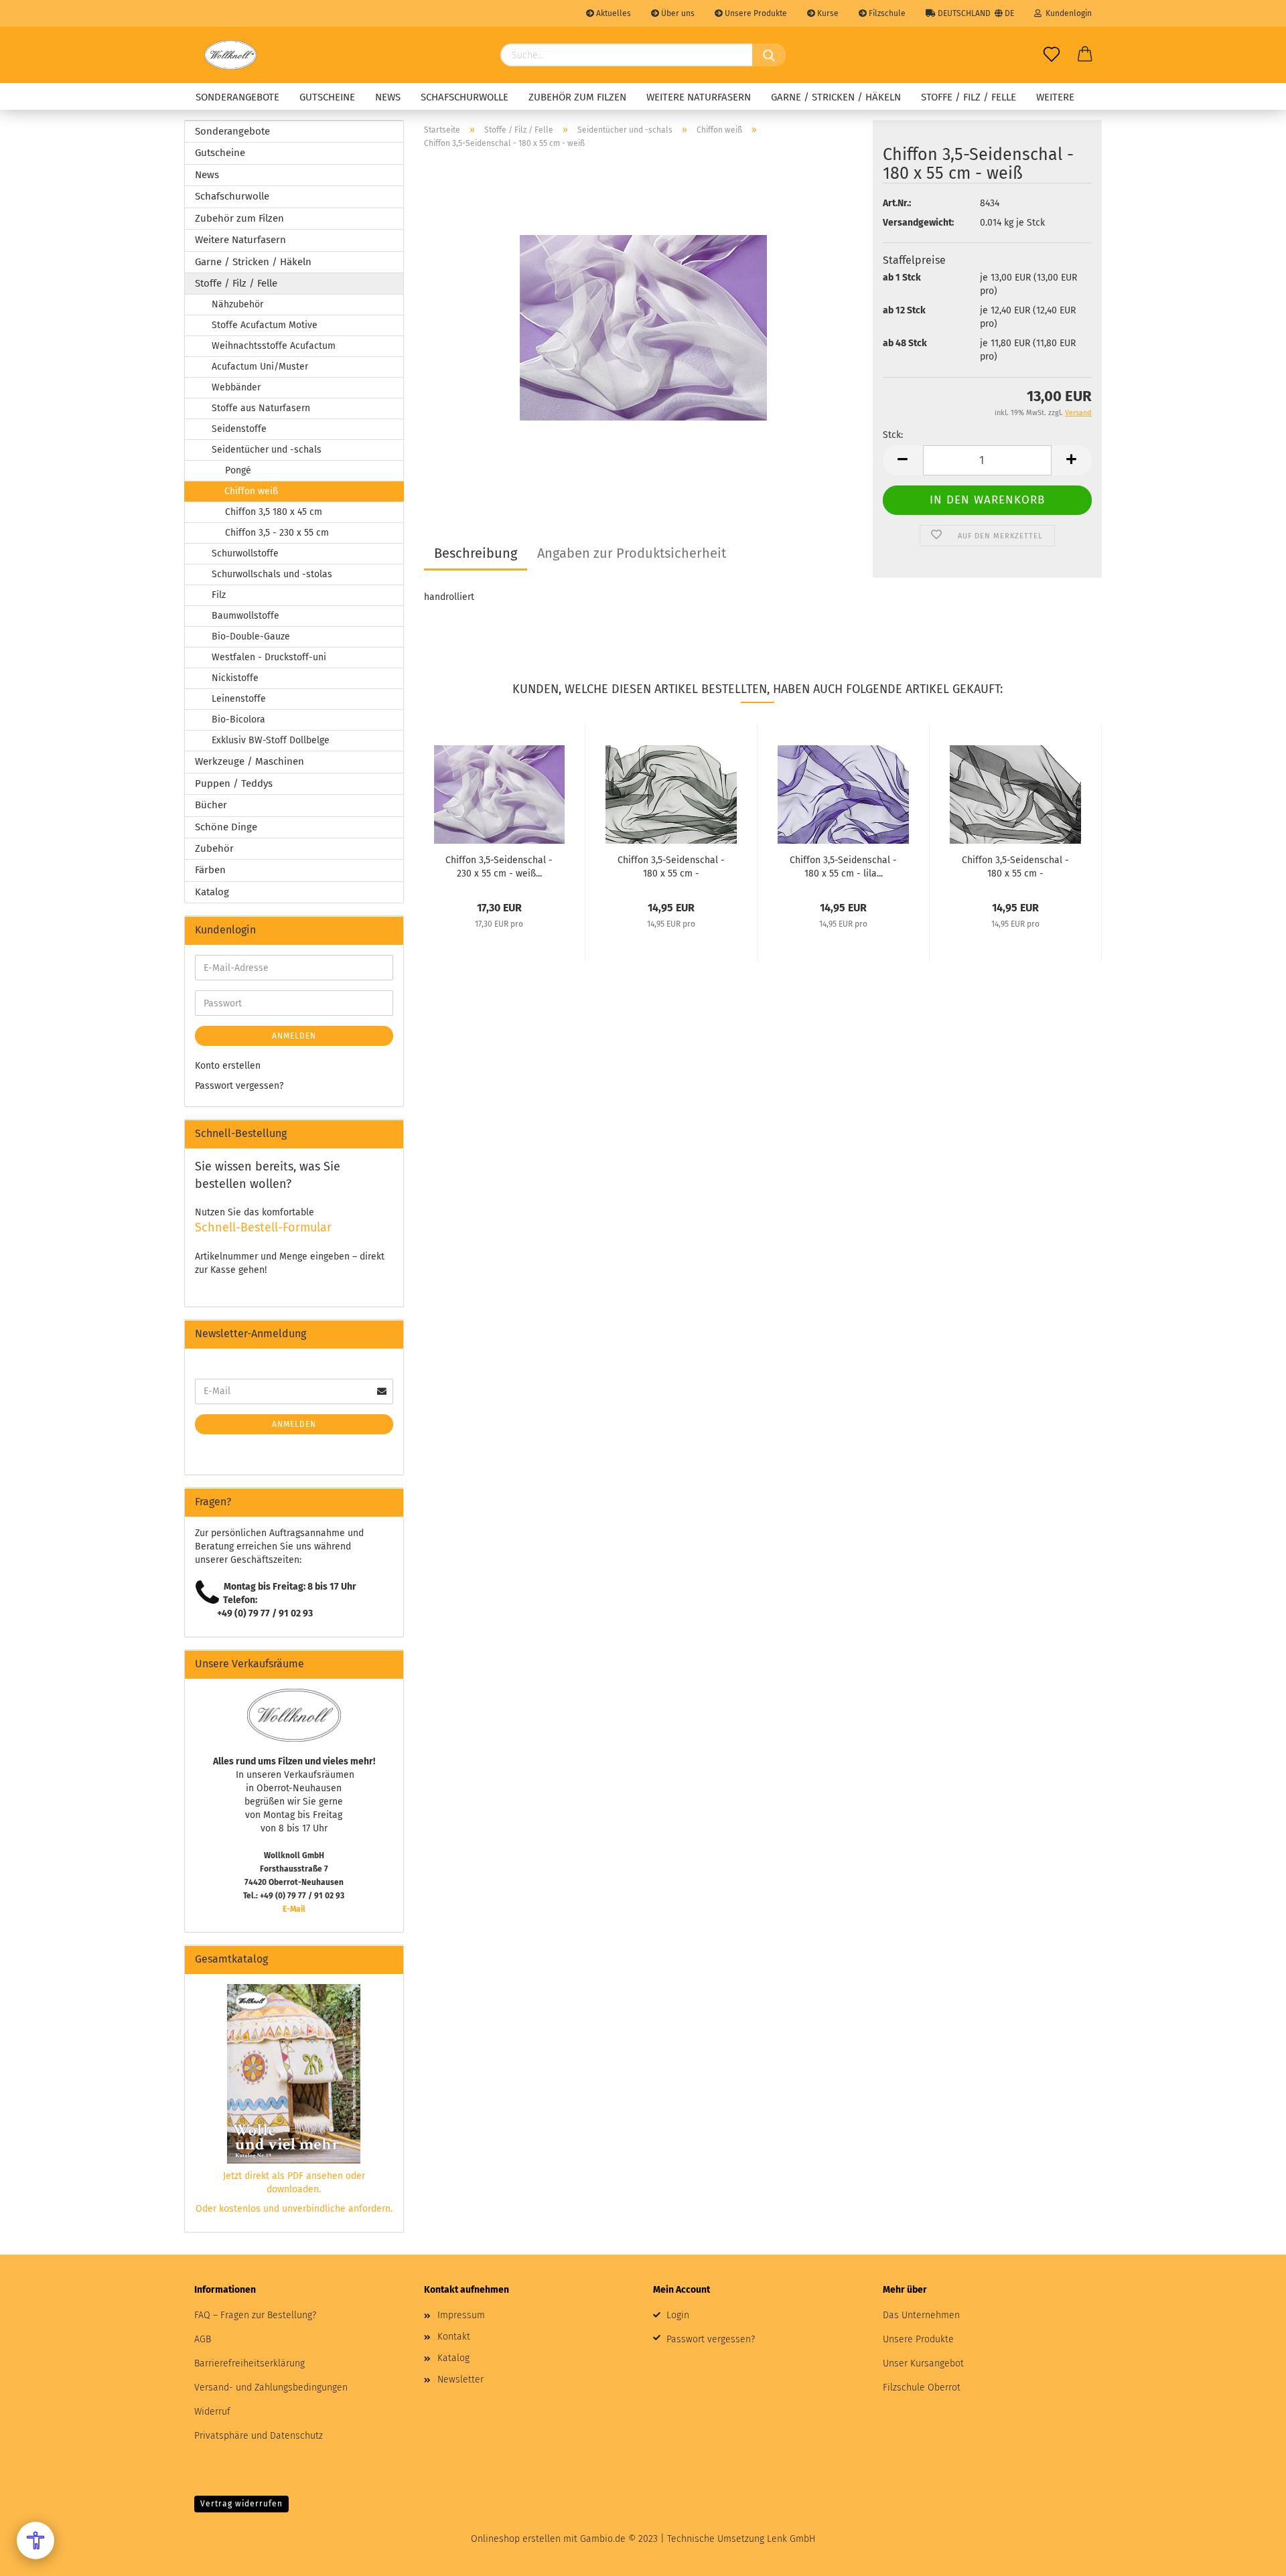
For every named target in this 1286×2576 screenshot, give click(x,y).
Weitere (1055, 97)
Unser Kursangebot (923, 2363)
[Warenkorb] (1085, 55)
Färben (210, 870)
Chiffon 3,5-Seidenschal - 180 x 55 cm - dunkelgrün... (1015, 866)
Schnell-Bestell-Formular (263, 1227)
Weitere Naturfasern (699, 97)
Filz (219, 595)
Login (678, 2315)
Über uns (677, 13)
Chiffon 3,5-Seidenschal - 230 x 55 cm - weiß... (499, 866)
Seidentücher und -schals (267, 450)
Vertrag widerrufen (241, 2504)
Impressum (461, 2315)
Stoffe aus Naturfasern (261, 408)
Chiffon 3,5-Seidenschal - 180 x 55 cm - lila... (843, 866)
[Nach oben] (1249, 2556)
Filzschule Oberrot (922, 2388)
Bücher (211, 805)
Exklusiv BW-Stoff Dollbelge (271, 740)
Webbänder (236, 387)
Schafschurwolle (465, 97)
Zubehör (214, 848)
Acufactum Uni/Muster (260, 367)
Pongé (238, 470)
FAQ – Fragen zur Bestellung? (255, 2315)
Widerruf (212, 2412)
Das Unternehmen (921, 2315)
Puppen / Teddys (234, 783)
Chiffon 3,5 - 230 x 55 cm (277, 533)
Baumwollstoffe (245, 616)
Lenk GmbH (791, 2539)
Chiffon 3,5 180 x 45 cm (274, 512)
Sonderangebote (237, 97)
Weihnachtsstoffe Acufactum (274, 346)
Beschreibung (476, 553)
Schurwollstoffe (245, 553)
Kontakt (454, 2337)
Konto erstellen (228, 1066)
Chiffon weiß (251, 491)
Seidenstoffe (239, 429)
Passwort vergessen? (239, 1086)
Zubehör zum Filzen (577, 97)
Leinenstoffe (239, 699)
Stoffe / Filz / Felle (969, 97)
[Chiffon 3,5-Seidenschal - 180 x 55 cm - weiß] (643, 327)
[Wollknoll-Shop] (230, 55)
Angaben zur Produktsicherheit (632, 553)
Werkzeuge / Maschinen (249, 761)
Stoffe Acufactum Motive (265, 325)
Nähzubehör (237, 304)
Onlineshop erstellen (516, 2539)
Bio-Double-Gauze (251, 636)
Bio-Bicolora (238, 719)
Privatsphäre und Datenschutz (259, 2436)
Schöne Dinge (226, 827)
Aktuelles (613, 13)
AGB (203, 2339)
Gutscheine (327, 97)
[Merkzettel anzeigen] (1052, 55)
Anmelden (294, 1036)
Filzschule (886, 13)
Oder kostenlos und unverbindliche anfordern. (294, 2209)
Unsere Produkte (755, 13)
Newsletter (460, 2379)
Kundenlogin (1067, 13)
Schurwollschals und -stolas (272, 574)
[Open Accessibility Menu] (35, 2541)
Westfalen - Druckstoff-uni (269, 657)
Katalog (212, 892)
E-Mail (294, 1909)
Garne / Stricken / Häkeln (836, 97)
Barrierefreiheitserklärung (249, 2363)
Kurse (827, 13)
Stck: (893, 435)
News (388, 97)
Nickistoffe (235, 678)
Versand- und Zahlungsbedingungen (271, 2388)
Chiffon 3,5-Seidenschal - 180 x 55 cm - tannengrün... (671, 866)
